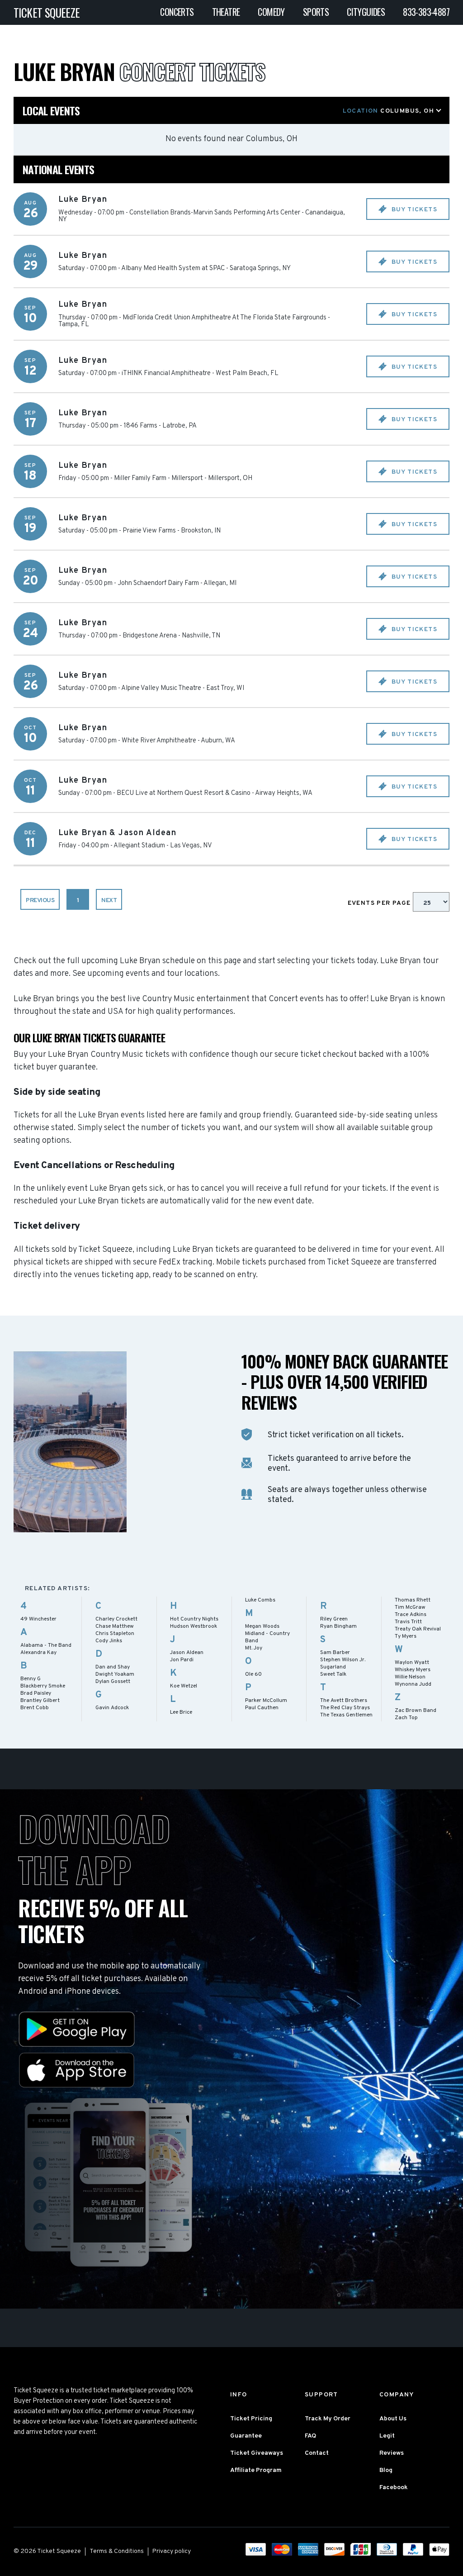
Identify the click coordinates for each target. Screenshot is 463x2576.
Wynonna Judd (413, 1684)
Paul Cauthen (262, 1708)
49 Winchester (38, 1619)
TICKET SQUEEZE (47, 12)
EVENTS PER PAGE (380, 903)
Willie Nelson (410, 1677)
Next (109, 901)
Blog (386, 2470)
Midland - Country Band (267, 1637)
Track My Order (328, 2419)
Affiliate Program (256, 2470)
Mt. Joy (254, 1648)
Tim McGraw (410, 1607)
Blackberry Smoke (43, 1686)
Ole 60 (253, 1674)
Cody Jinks (109, 1641)
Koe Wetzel (184, 1686)
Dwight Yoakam (115, 1674)
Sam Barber (335, 1653)
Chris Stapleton (115, 1634)
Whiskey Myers (413, 1670)
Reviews (392, 2453)
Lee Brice (181, 1712)
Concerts (177, 12)
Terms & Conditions (117, 2551)
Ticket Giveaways (257, 2453)
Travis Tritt (408, 1622)
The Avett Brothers (344, 1701)
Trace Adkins (411, 1615)
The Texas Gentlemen (346, 1715)
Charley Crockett (116, 1619)
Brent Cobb (35, 1708)
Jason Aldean (187, 1653)
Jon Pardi (182, 1660)
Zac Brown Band (416, 1711)
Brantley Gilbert (40, 1701)
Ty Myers (406, 1636)
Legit (387, 2436)
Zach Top (406, 1718)
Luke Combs (260, 1600)
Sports (316, 12)
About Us (393, 2419)
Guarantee (246, 2436)
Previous (40, 901)
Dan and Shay (113, 1667)
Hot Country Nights (194, 1619)
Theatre (226, 12)
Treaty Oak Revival (418, 1629)
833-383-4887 (426, 12)
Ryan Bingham (338, 1626)
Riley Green (334, 1619)
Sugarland (333, 1667)
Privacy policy (172, 2551)
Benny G (31, 1679)
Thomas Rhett (413, 1600)
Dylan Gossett (113, 1682)
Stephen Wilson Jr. (343, 1660)
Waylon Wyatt (412, 1663)
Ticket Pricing (251, 2419)
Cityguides (366, 12)
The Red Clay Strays (345, 1708)
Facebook (394, 2488)
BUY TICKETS (413, 210)
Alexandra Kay (38, 1653)
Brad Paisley (36, 1693)
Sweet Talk (333, 1674)
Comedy (271, 12)
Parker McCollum (266, 1701)
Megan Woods (262, 1626)
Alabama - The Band (46, 1645)
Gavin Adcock (112, 1708)
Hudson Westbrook (194, 1626)
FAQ (310, 2436)
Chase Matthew (115, 1626)
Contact (317, 2453)
